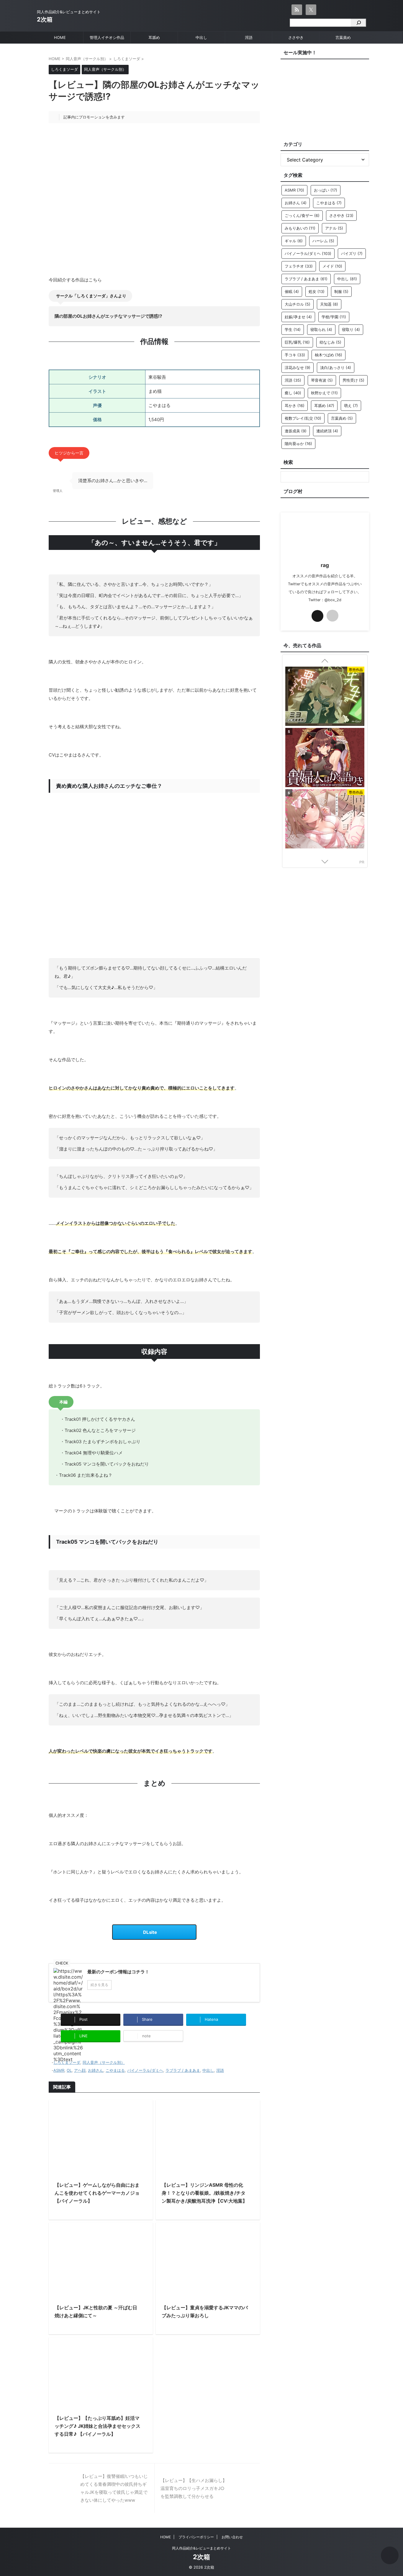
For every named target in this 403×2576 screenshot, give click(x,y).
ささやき (296, 37)
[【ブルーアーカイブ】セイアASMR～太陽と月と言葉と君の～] (325, 697)
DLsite (150, 1932)
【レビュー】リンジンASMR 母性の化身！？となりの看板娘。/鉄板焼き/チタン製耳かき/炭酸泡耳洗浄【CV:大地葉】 (204, 2193)
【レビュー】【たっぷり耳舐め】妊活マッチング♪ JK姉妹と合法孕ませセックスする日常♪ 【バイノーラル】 (98, 2426)
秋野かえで (324, 393)
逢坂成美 (296, 431)
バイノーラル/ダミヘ (145, 2070)
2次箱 (45, 19)
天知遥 (329, 304)
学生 (293, 329)
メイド (332, 266)
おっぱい (326, 190)
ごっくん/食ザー (302, 215)
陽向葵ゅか (298, 444)
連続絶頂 (327, 431)
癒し (293, 393)
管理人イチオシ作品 (107, 37)
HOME (60, 37)
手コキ (295, 355)
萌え (351, 406)
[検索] (358, 23)
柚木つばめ (329, 355)
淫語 (249, 37)
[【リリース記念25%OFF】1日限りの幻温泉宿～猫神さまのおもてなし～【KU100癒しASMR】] (325, 816)
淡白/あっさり (336, 367)
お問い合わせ (232, 2537)
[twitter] (317, 616)
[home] (332, 616)
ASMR (59, 2070)
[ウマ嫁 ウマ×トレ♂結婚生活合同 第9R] (325, 757)
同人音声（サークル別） (104, 2062)
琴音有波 (322, 380)
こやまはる (115, 2070)
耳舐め (154, 37)
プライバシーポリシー (196, 2537)
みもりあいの (300, 228)
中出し (201, 37)
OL (69, 2070)
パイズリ (352, 253)
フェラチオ (299, 266)
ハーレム (323, 241)
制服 (341, 291)
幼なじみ (330, 342)
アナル (334, 228)
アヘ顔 (80, 2070)
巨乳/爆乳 (297, 342)
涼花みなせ (298, 367)
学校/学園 (334, 317)
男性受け (353, 380)
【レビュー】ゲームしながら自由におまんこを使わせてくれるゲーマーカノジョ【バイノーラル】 (97, 2193)
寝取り (351, 329)
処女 (317, 291)
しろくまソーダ (67, 2062)
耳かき (295, 406)
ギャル (294, 241)
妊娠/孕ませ (298, 317)
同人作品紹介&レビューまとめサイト (201, 2548)
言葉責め (343, 37)
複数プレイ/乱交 (303, 418)
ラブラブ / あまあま (183, 2070)
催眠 (292, 291)
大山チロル (298, 304)
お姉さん (96, 2070)
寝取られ (321, 329)
